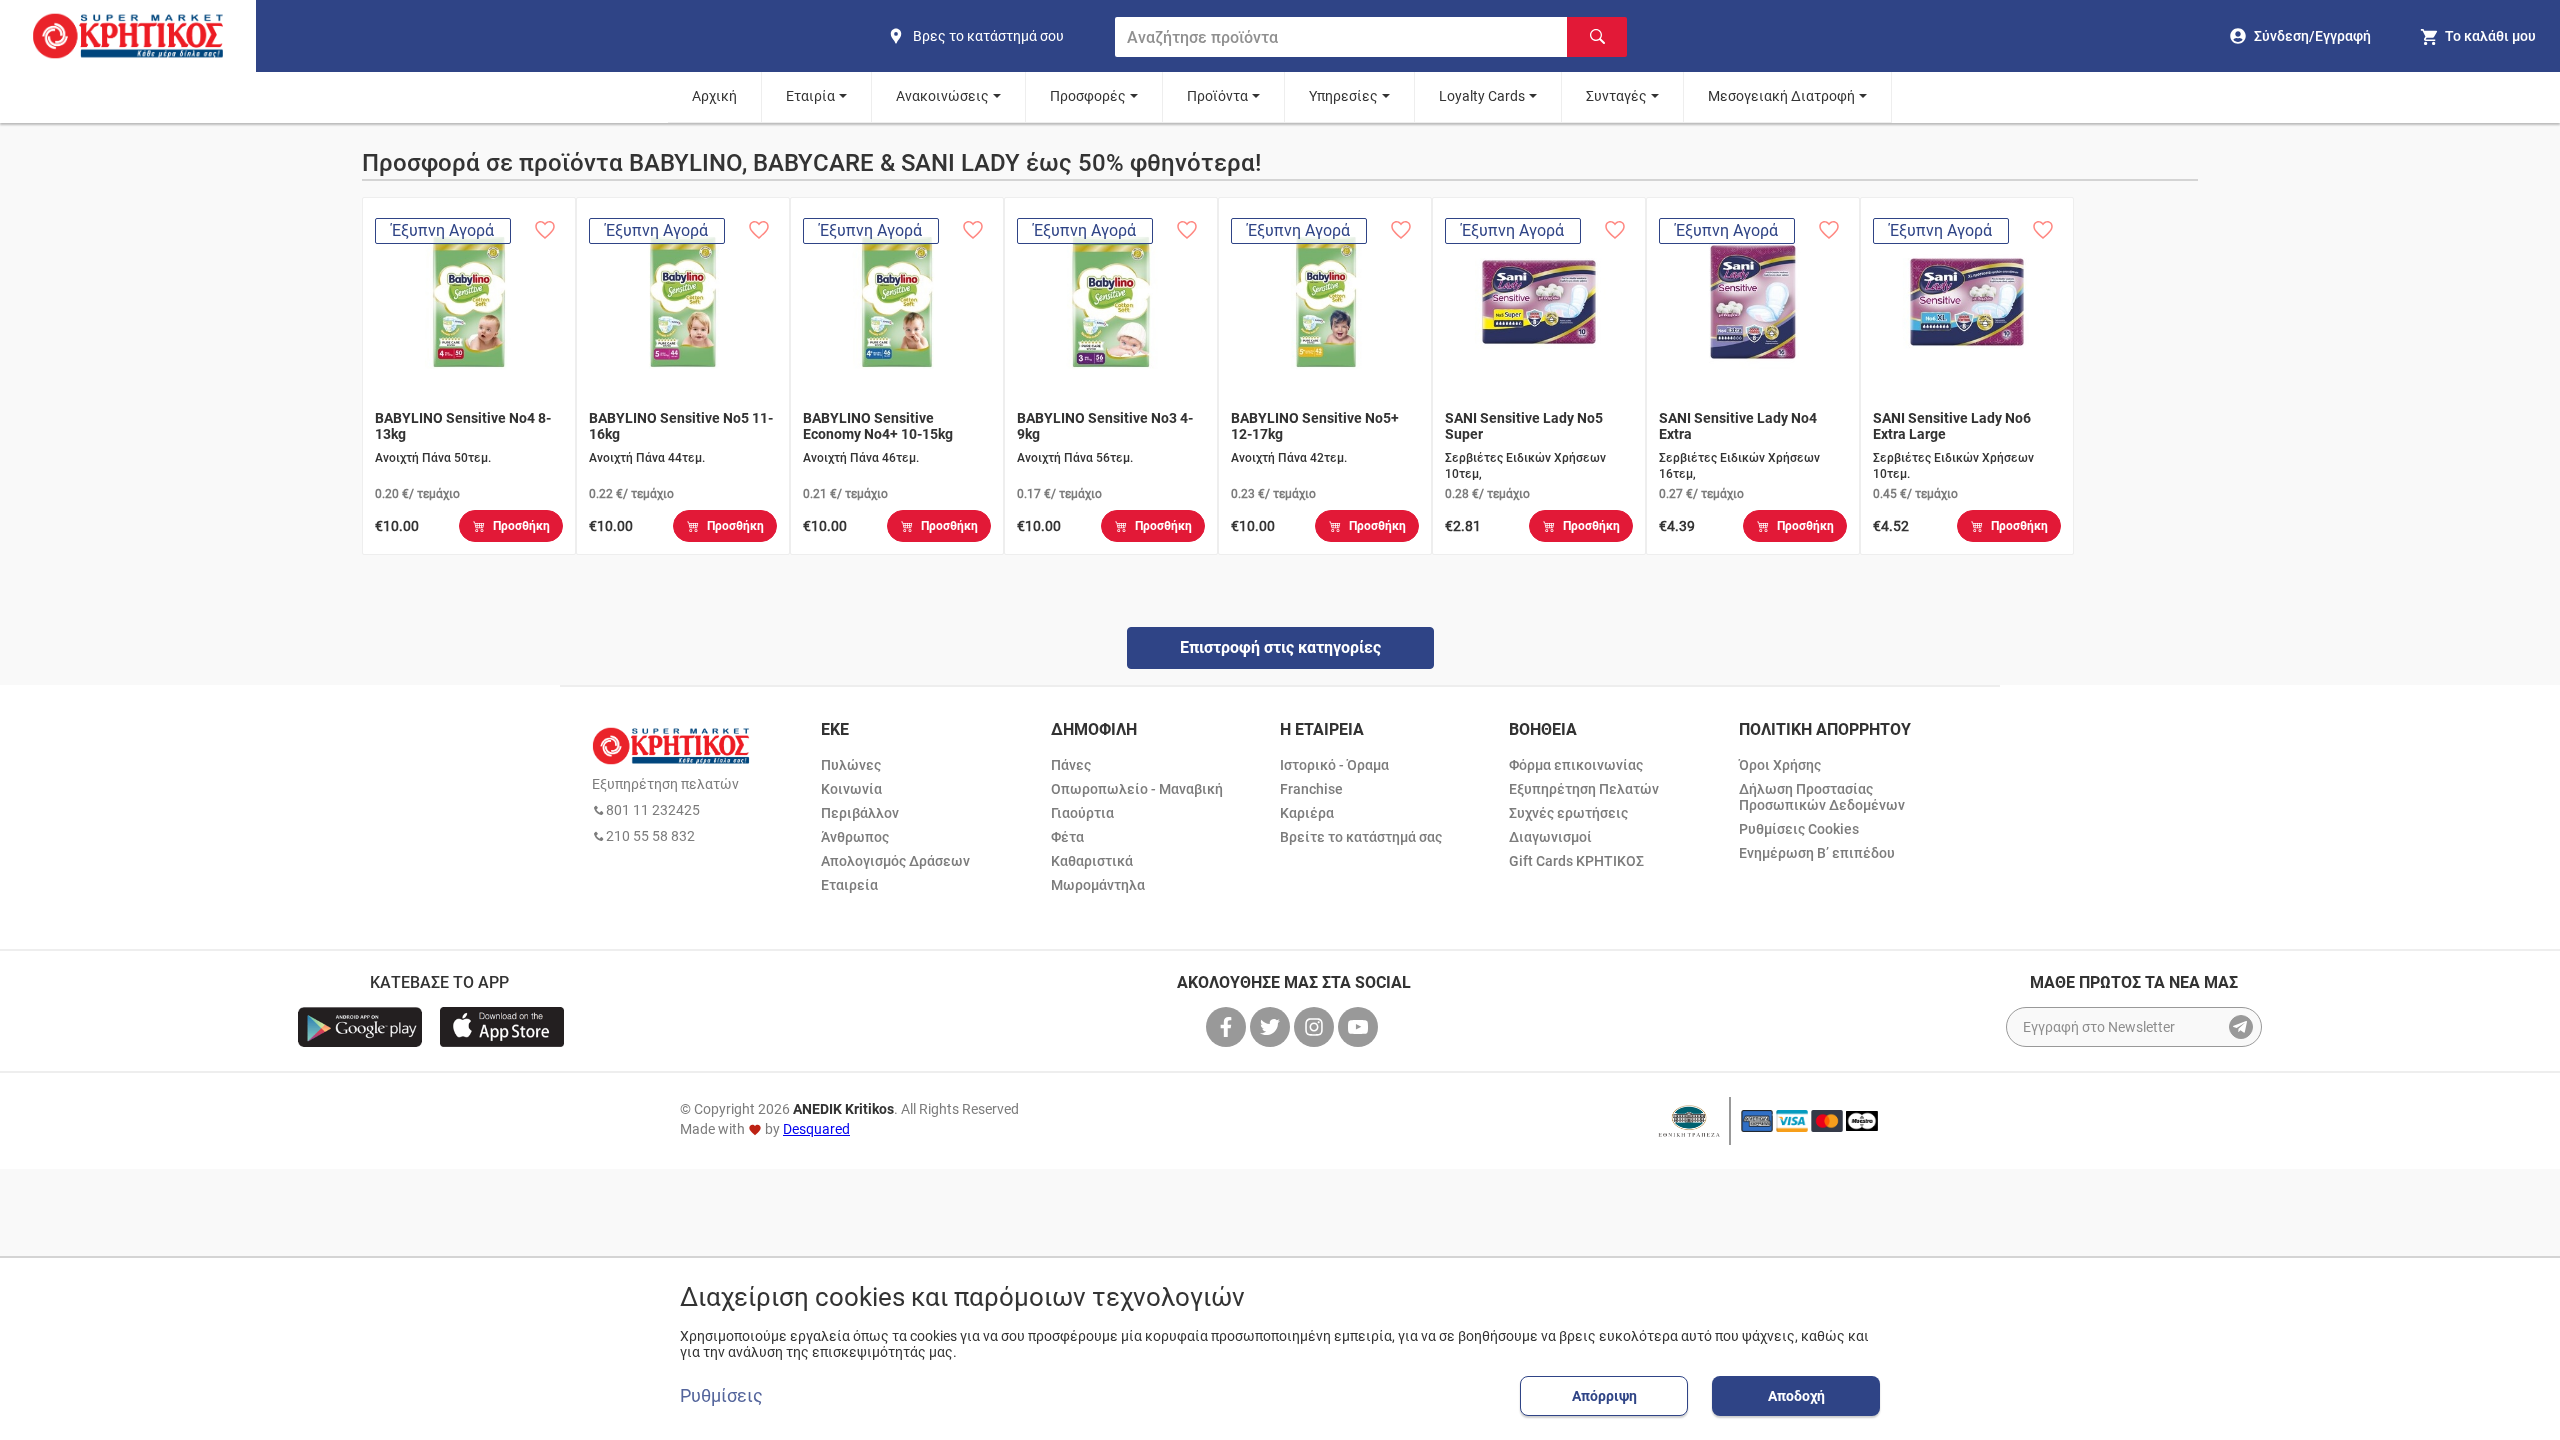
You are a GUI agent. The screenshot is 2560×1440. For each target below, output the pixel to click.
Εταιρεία (849, 885)
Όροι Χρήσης (1780, 765)
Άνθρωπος (855, 837)
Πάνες (1071, 765)
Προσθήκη (521, 526)
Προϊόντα (1217, 96)
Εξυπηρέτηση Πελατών (1584, 789)
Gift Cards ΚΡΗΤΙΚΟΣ (1576, 861)
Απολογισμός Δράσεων (895, 861)
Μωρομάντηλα (1098, 885)
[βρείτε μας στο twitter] (1272, 1027)
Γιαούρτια (1082, 813)
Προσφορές (1088, 96)
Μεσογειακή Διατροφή (1781, 96)
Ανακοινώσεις (942, 96)
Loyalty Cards (1482, 96)
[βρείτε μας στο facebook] (1228, 1027)
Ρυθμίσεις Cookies (1799, 829)
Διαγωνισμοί (1550, 837)
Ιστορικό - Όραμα (1334, 765)
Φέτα (1067, 837)
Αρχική (714, 96)
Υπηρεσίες (1343, 96)
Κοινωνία (851, 789)
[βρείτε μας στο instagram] (1316, 1027)
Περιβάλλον (860, 813)
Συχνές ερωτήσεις (1568, 813)
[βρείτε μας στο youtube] (1360, 1027)
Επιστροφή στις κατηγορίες (1280, 647)
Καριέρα (1307, 813)
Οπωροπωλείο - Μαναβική (1137, 789)
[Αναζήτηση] (1597, 37)
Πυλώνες (851, 765)
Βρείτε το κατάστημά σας (1361, 837)
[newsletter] (2241, 1027)
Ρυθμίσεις (721, 1396)
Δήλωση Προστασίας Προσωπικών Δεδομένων (1822, 797)
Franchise (1311, 789)
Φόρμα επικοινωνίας (1576, 765)
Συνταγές (1616, 96)
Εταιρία (810, 96)
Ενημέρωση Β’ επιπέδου (1817, 853)
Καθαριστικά (1092, 861)
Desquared (816, 1129)
